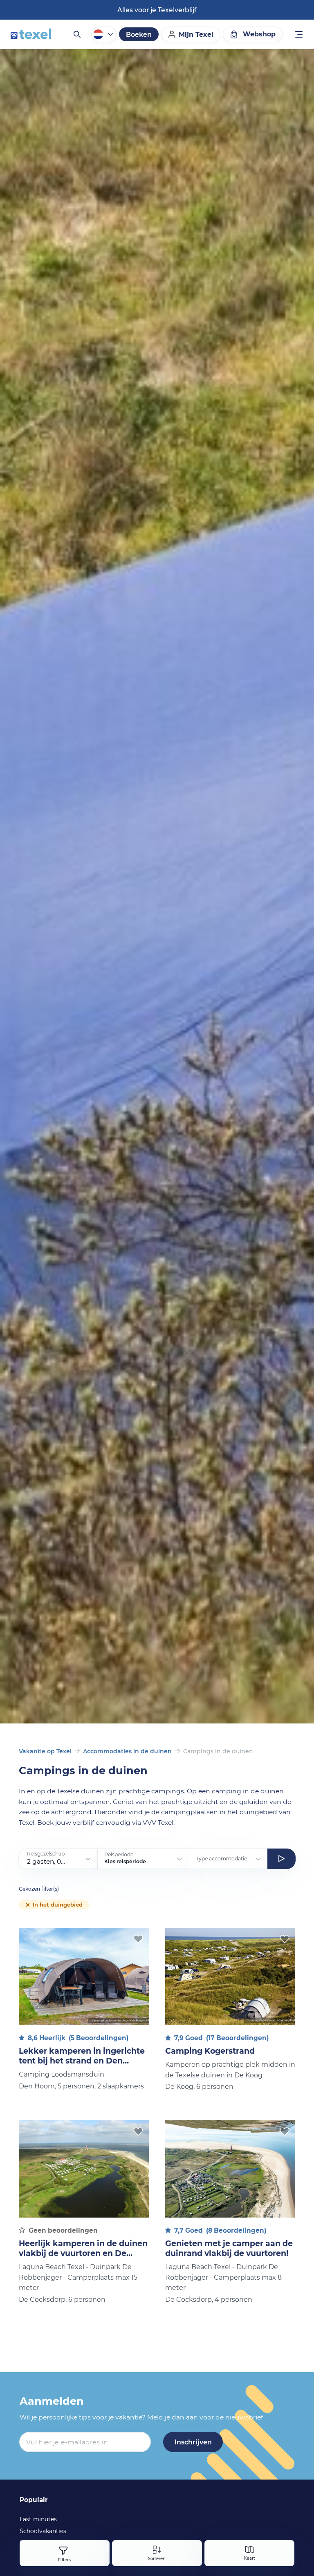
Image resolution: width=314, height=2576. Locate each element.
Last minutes (38, 2519)
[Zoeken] (76, 34)
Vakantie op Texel (45, 1751)
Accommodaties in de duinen (127, 1751)
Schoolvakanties (43, 2531)
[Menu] (299, 35)
